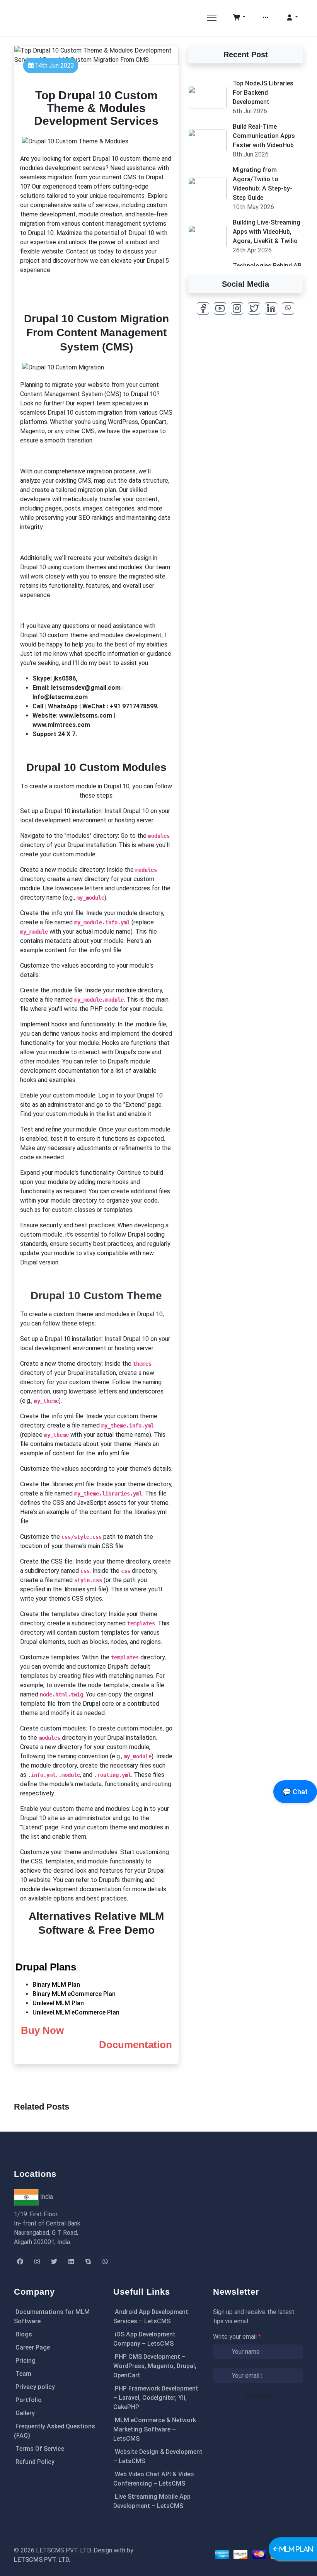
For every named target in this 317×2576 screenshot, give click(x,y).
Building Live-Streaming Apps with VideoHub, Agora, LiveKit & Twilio (267, 232)
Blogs (24, 2334)
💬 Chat (295, 1792)
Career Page (33, 2347)
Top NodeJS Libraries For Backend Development (263, 93)
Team (23, 2374)
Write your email (237, 2337)
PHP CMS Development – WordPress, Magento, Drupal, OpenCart (155, 2366)
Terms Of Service (40, 2449)
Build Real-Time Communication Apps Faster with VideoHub (264, 136)
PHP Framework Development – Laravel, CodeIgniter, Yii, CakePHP (156, 2398)
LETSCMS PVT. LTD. (42, 2560)
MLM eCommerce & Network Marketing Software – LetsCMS (155, 2429)
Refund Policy (35, 2462)
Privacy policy (35, 2387)
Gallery (25, 2413)
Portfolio (29, 2400)
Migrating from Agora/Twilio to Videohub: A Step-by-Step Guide (262, 184)
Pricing (26, 2361)
